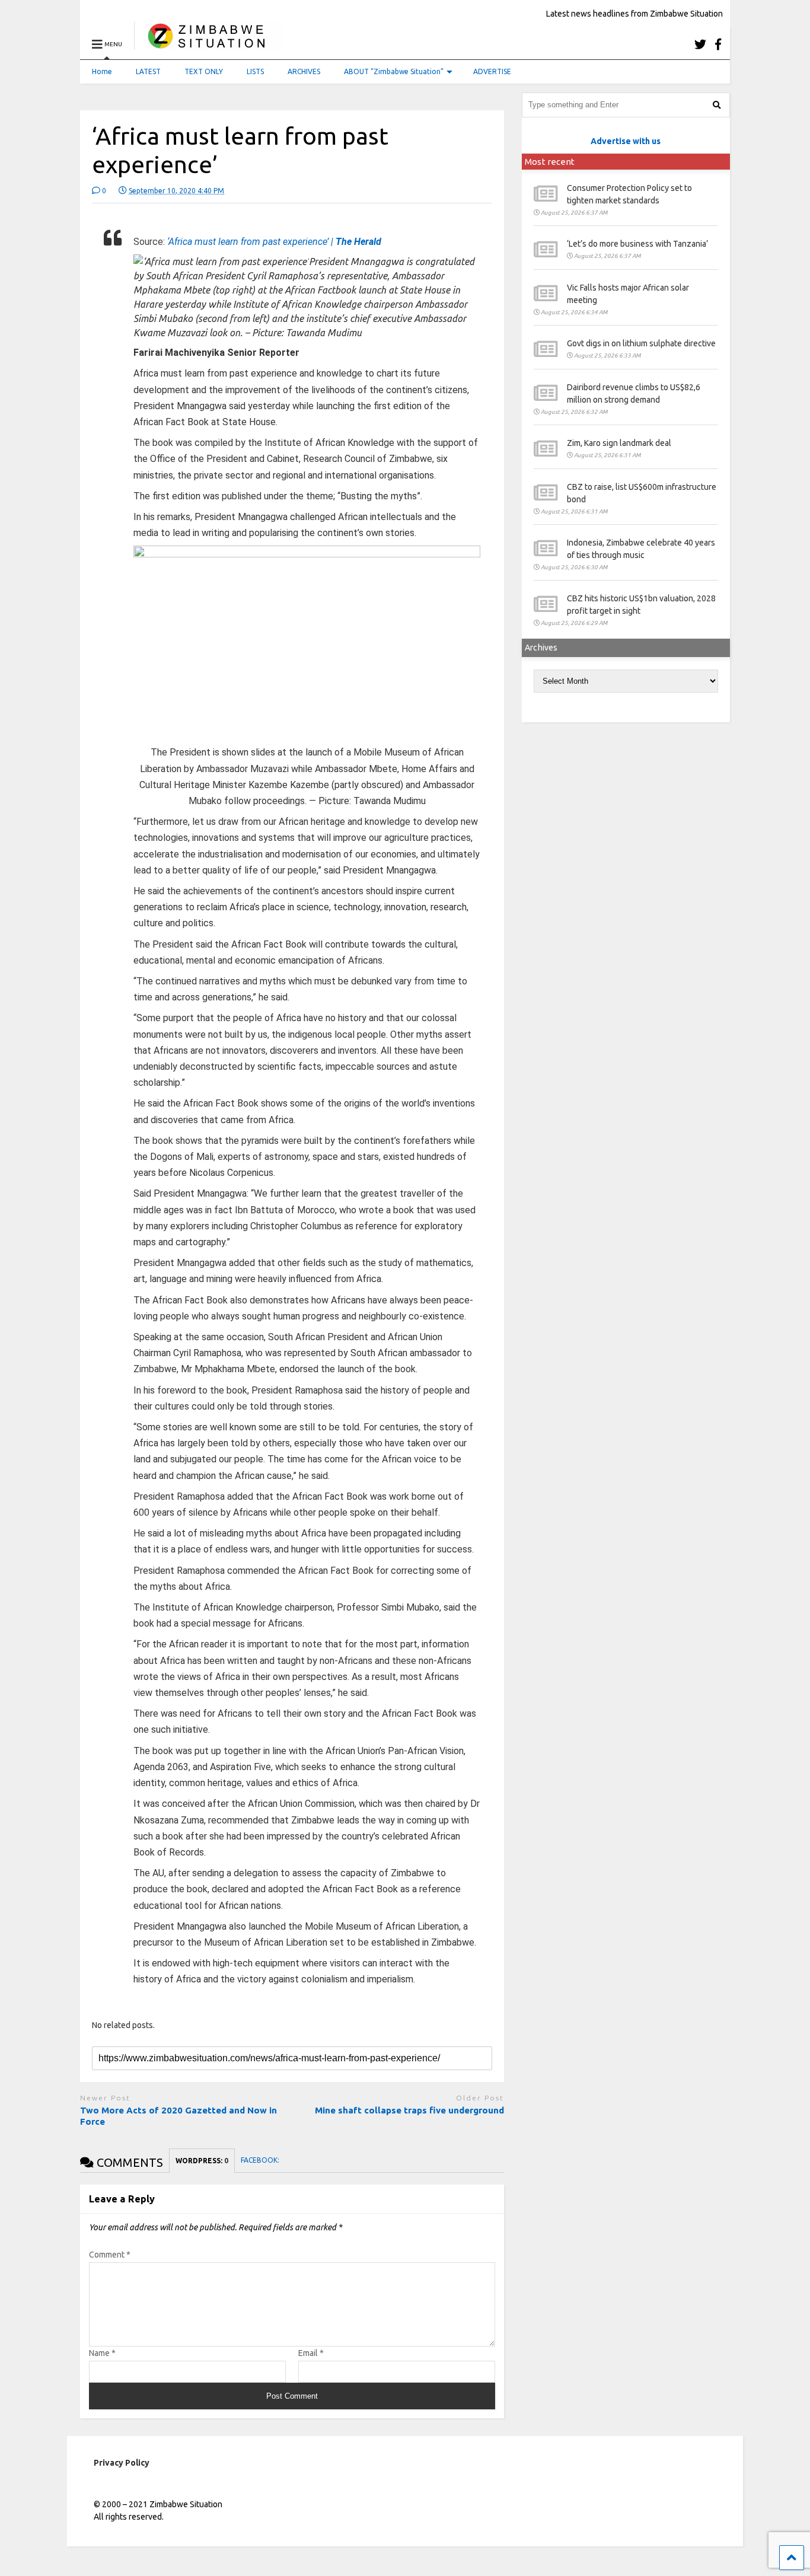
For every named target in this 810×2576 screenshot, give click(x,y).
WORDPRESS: (202, 2161)
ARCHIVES (304, 71)
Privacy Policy (122, 2463)
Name (102, 2353)
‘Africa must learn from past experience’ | (274, 242)
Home (102, 71)
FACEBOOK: (261, 2160)
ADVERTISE (492, 71)
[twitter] (700, 44)
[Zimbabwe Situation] (209, 44)
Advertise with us (626, 141)
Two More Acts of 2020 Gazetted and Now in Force (178, 2116)
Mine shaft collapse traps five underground (409, 2110)
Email (311, 2353)
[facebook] (718, 44)
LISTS (255, 71)
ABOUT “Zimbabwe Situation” (394, 71)
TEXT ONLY (204, 71)
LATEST (148, 71)
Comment (110, 2255)
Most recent (550, 162)
